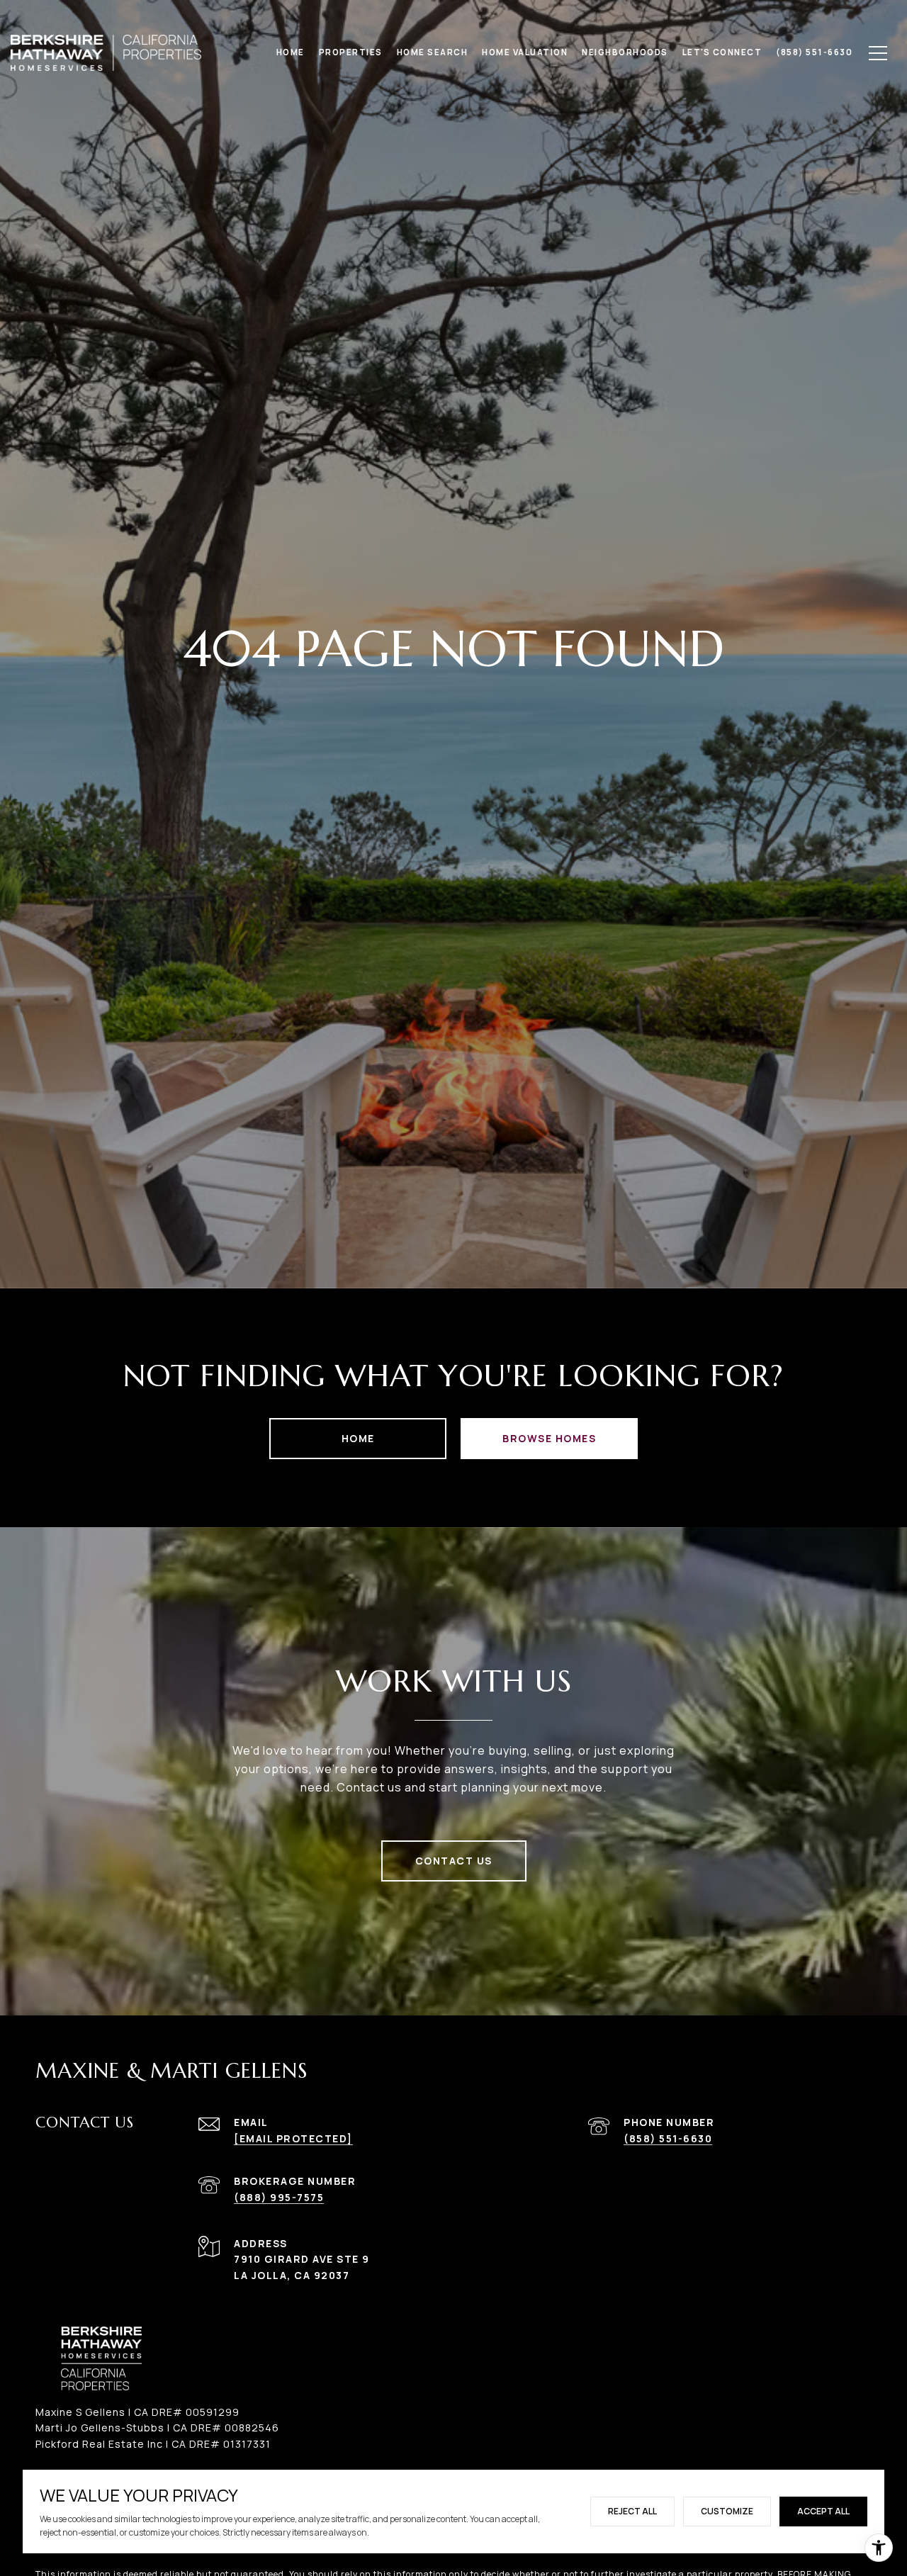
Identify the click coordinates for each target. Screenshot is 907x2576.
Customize (727, 2511)
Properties (351, 52)
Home (358, 1438)
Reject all (632, 2511)
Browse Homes (549, 1438)
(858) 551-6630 (668, 2138)
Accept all (823, 2511)
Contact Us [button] (454, 1861)
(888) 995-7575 (279, 2197)
